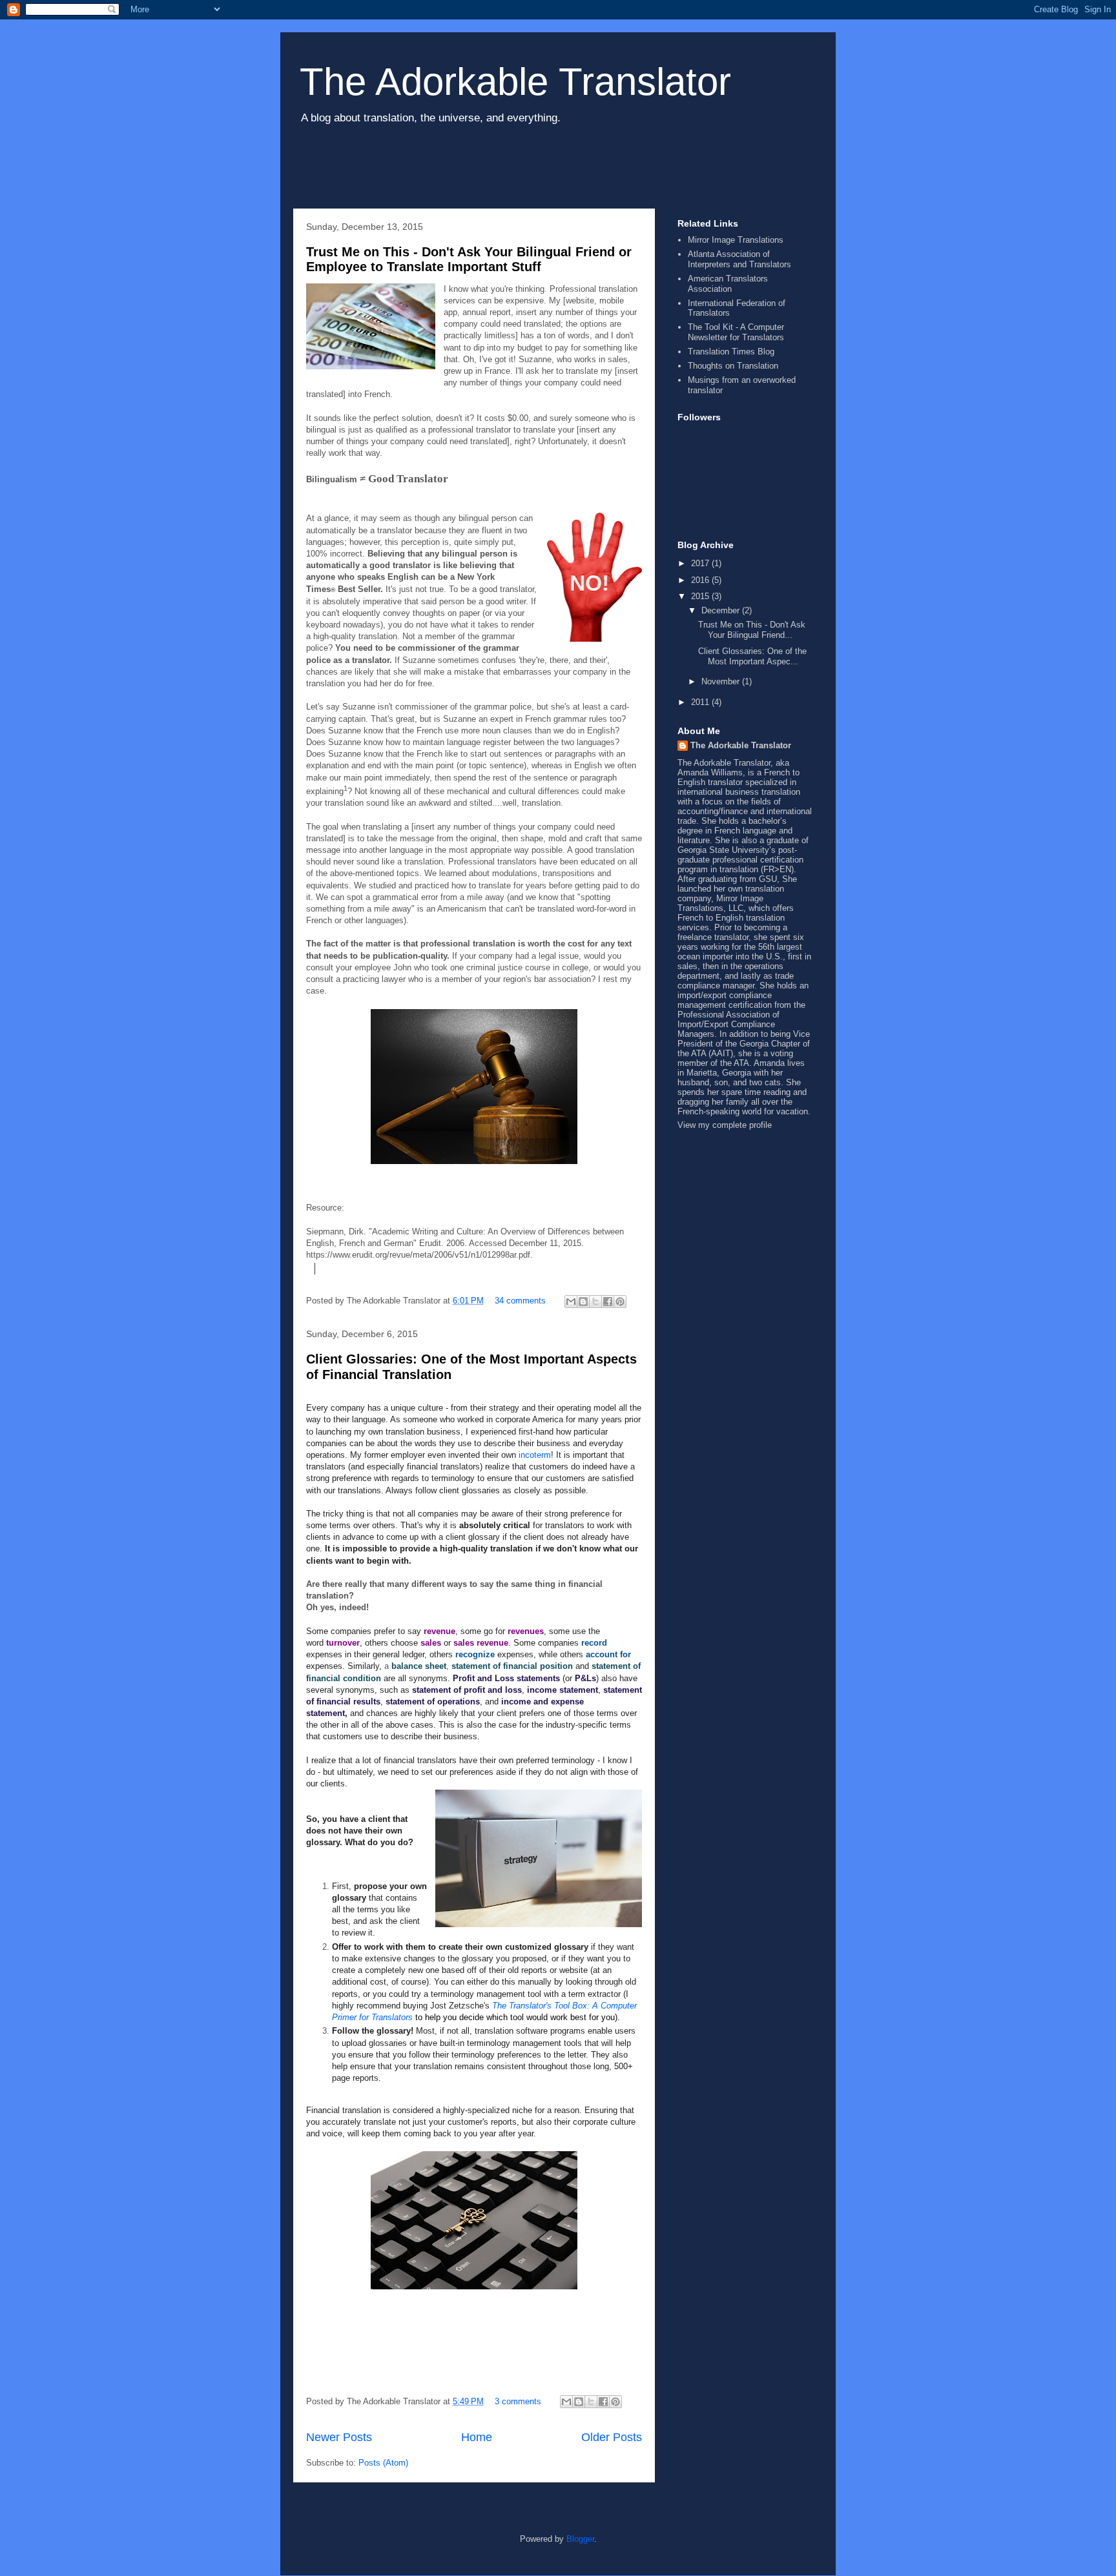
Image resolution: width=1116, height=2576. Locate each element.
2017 (701, 563)
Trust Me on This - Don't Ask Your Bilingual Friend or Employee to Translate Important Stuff (469, 259)
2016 (701, 580)
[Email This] (571, 1302)
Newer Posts (339, 2437)
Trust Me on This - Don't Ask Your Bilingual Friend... (752, 630)
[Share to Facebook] (608, 1302)
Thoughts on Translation (733, 366)
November (722, 681)
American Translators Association (728, 284)
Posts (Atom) (383, 2463)
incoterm (535, 1455)
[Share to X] (595, 1302)
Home (477, 2437)
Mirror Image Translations (736, 240)
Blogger (580, 2539)
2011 (701, 702)
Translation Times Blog (731, 352)
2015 (701, 596)
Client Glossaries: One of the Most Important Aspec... (752, 656)
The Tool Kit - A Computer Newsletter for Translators (736, 332)
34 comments (520, 1301)
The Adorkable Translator (515, 82)
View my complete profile (725, 1125)
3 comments (518, 2401)
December (722, 610)
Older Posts (612, 2437)
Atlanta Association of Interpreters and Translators (739, 259)
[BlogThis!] (583, 1302)
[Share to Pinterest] (620, 1302)
